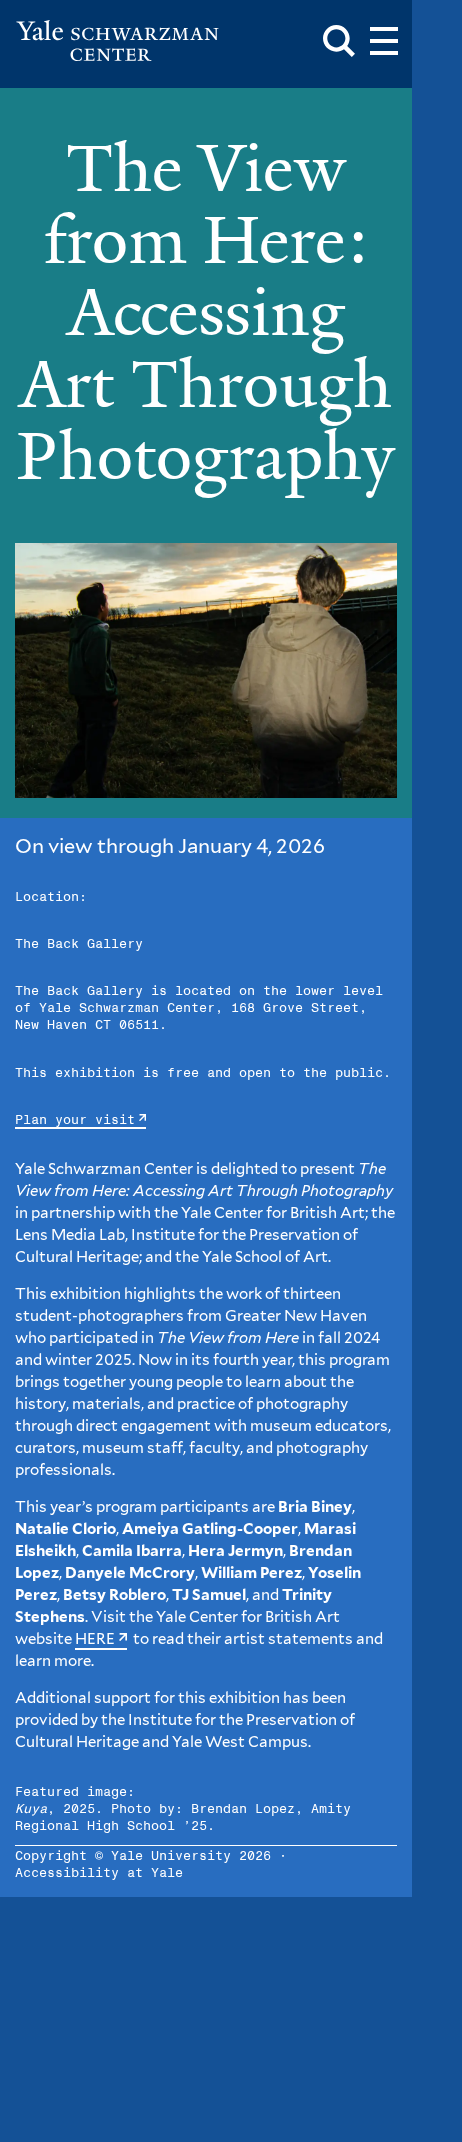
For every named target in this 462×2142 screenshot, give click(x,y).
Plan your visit (75, 1120)
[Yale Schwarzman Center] (117, 41)
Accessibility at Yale (99, 1873)
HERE (95, 1639)
